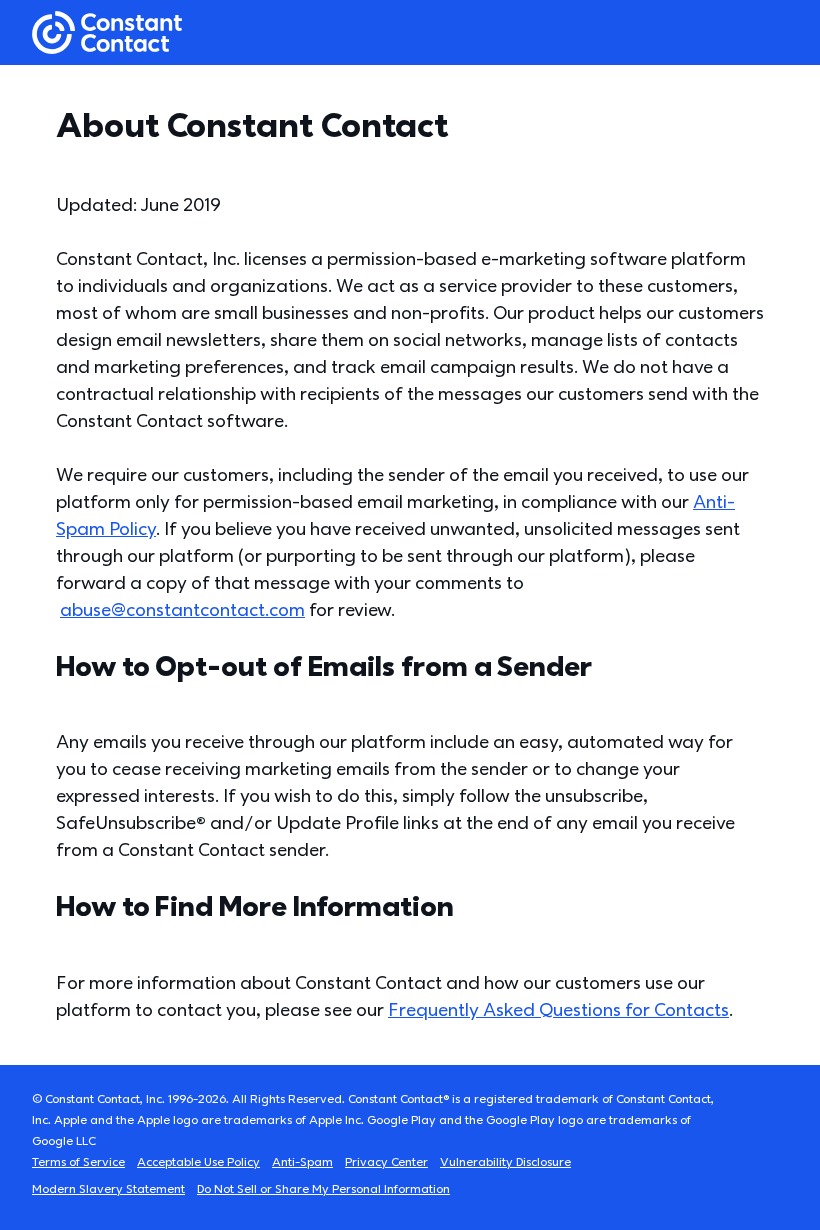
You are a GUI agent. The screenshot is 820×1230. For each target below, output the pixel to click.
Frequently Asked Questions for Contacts (558, 1010)
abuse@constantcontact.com (182, 610)
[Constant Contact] (107, 32)
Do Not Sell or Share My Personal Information (323, 1189)
